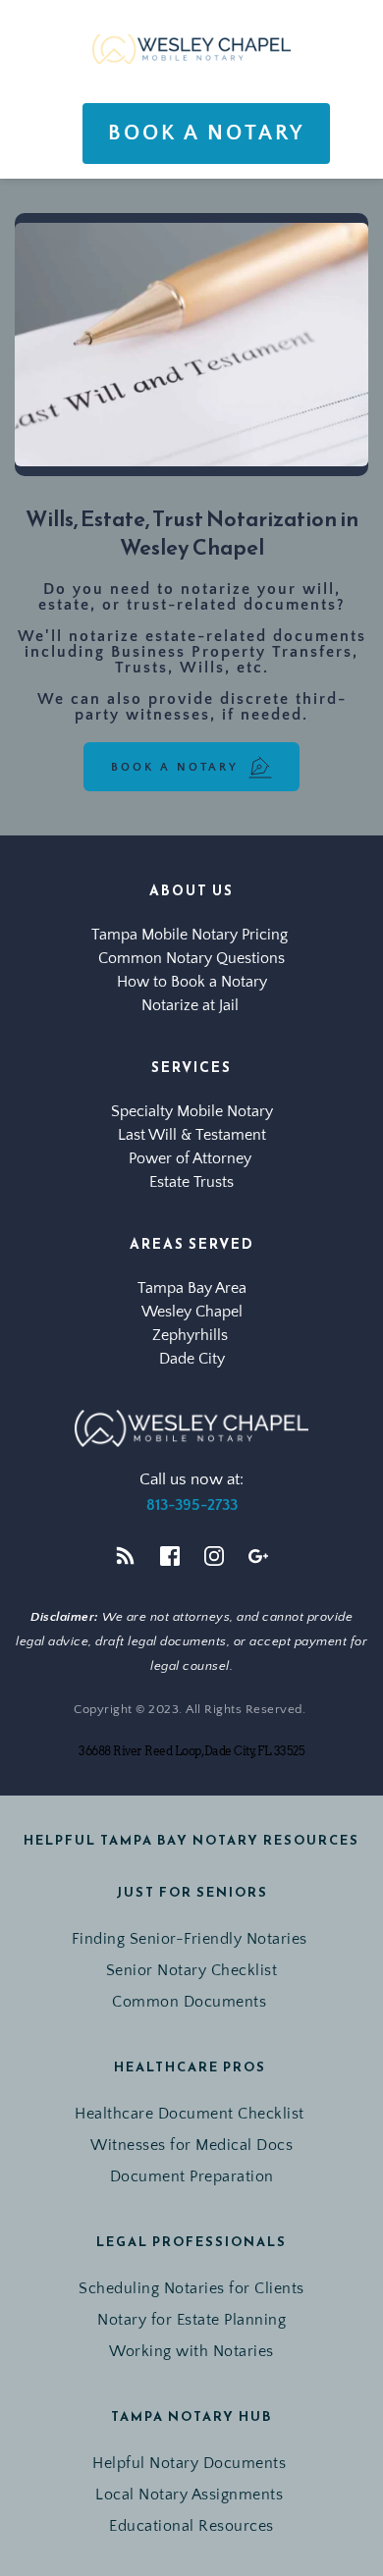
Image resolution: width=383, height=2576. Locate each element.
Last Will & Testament (192, 1135)
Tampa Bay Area (192, 1288)
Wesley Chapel (192, 1312)
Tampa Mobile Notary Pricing (191, 935)
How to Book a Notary (192, 982)
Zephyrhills (192, 1335)
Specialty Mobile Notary (192, 1111)
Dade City (192, 1359)
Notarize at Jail (192, 1005)
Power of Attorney (192, 1158)
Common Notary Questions (191, 958)
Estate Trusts (191, 1182)
